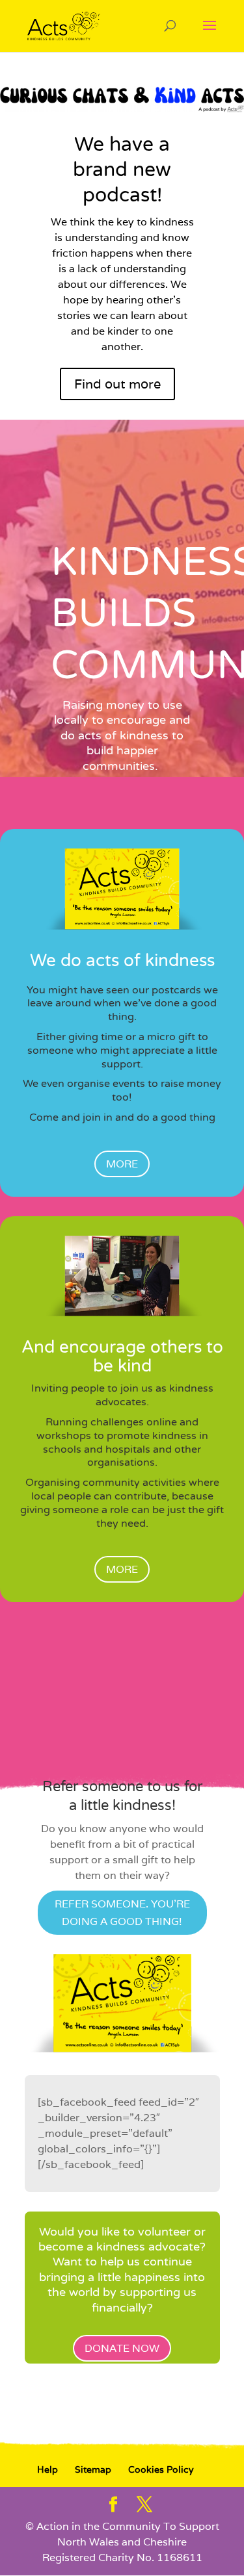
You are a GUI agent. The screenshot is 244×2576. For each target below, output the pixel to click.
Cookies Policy (161, 2469)
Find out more (117, 384)
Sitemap (93, 2469)
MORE (122, 1164)
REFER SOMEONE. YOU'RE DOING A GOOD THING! (122, 1913)
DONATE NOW (122, 2348)
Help (47, 2469)
